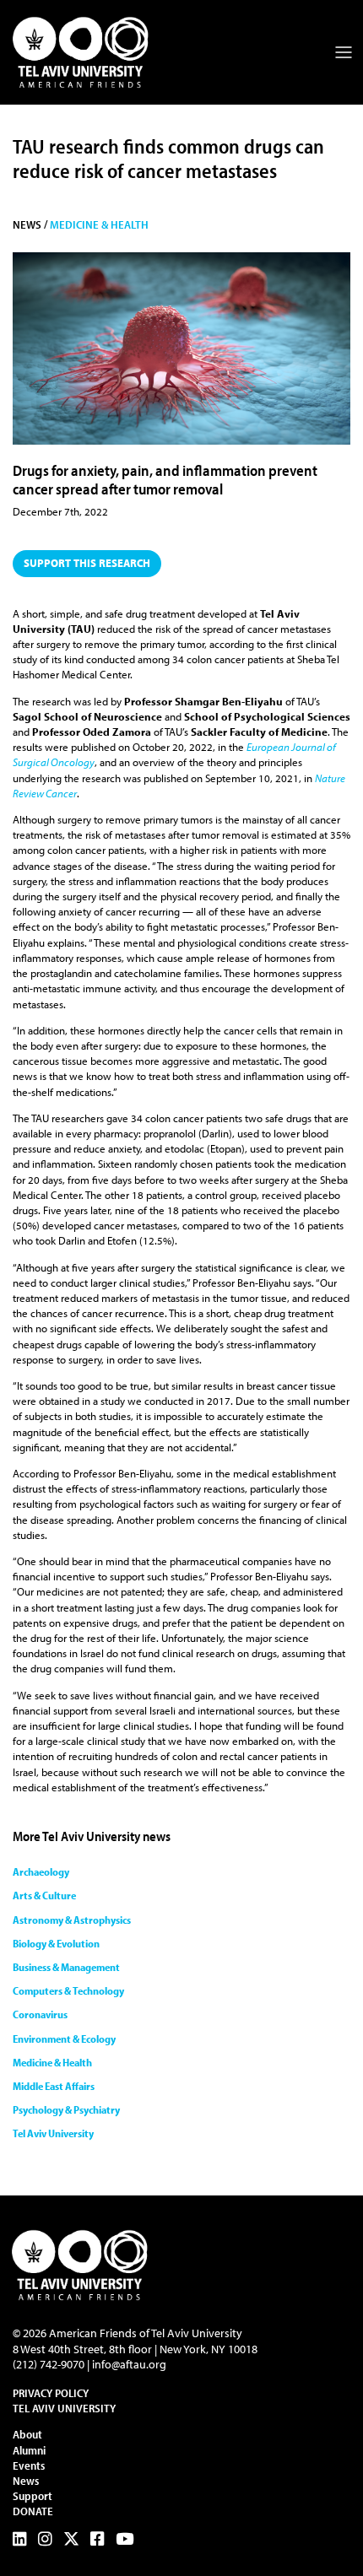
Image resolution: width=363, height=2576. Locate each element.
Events (29, 2465)
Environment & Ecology (64, 2039)
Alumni (29, 2450)
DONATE (33, 2511)
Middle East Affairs (54, 2086)
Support (33, 2496)
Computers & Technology (68, 1990)
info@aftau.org (129, 2364)
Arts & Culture (44, 1895)
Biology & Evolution (56, 1943)
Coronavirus (40, 2014)
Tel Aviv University (53, 2133)
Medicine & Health (99, 224)
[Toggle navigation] (344, 52)
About (27, 2434)
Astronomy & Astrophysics (72, 1920)
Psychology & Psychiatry (66, 2109)
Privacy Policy (51, 2393)
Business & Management (66, 1967)
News (26, 2481)
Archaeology (41, 1871)
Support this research (87, 563)
